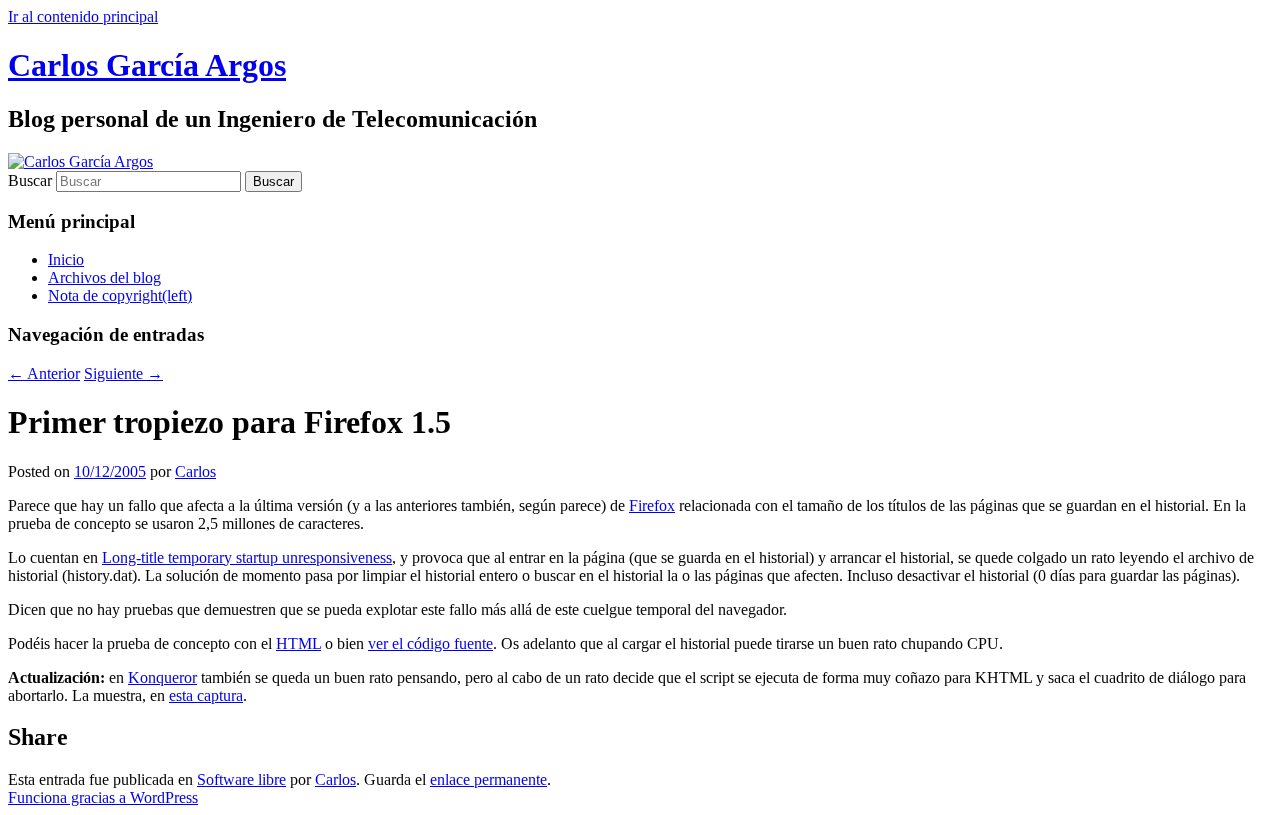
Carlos (195, 471)
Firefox (652, 505)
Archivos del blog (104, 277)
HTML (298, 643)
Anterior (44, 373)
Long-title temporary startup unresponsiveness (247, 557)
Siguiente (123, 373)
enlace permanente (488, 779)
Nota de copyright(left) (120, 295)
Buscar (30, 180)
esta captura (206, 695)
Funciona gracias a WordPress (103, 797)
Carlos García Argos (147, 65)
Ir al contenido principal (83, 16)
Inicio (66, 259)
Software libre (241, 779)
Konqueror (162, 677)
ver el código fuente (430, 643)
